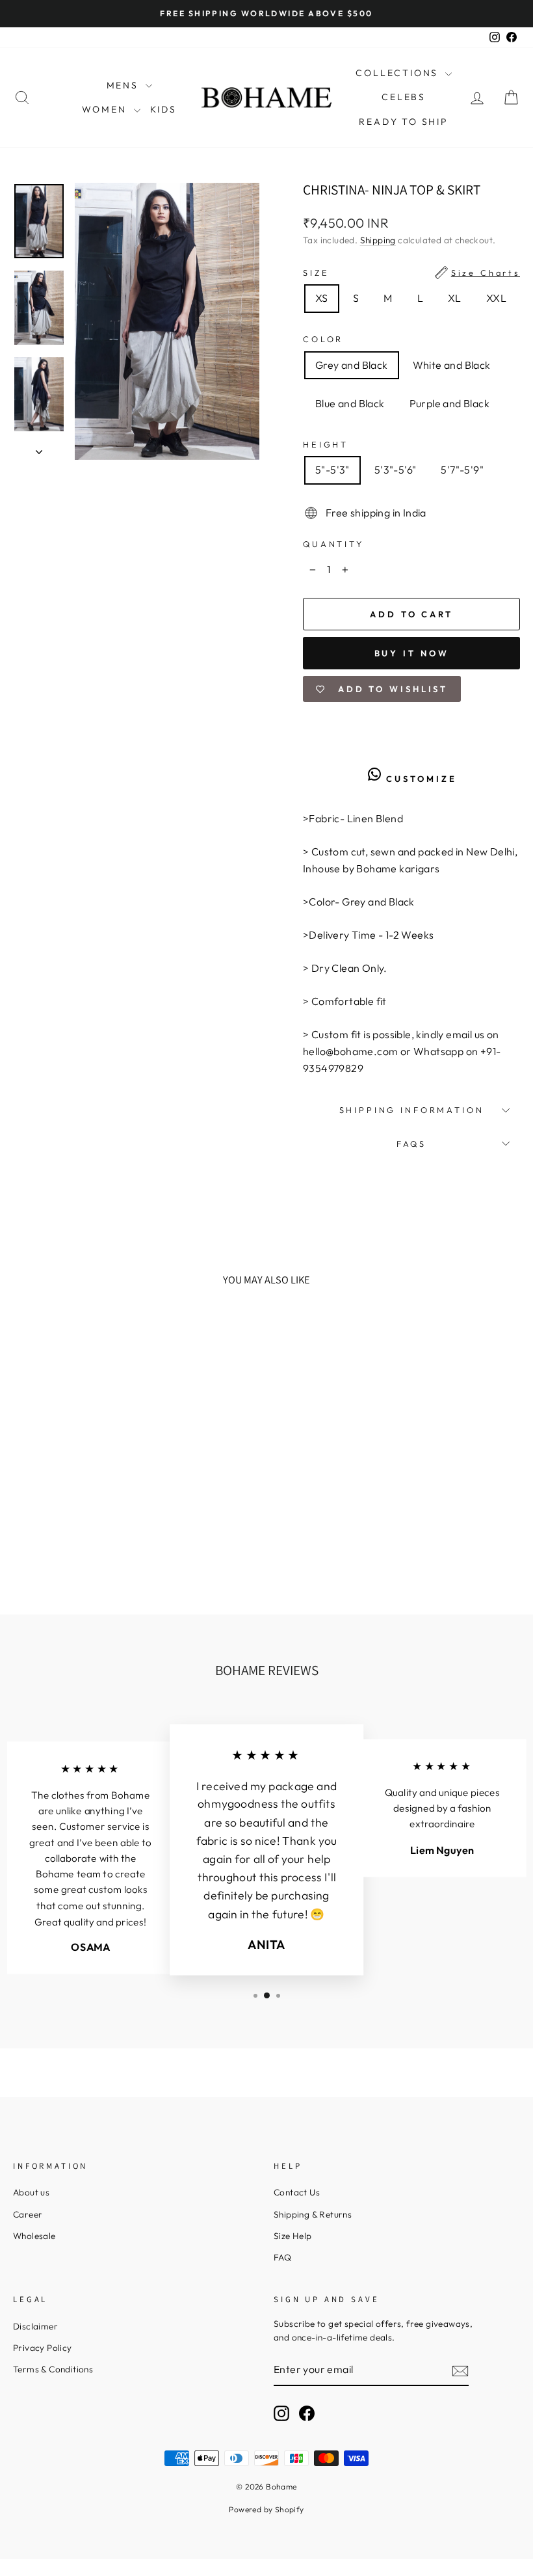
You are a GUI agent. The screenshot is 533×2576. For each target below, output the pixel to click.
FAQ (282, 2257)
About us (31, 2192)
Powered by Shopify (266, 2509)
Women (106, 109)
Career (28, 2214)
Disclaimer (35, 2326)
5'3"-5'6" (396, 470)
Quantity (333, 544)
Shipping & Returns (313, 2214)
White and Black (452, 365)
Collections (399, 73)
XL (455, 298)
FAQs (411, 1144)
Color (323, 339)
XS (322, 298)
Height (326, 444)
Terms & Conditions (53, 2369)
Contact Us (297, 2192)
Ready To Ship (403, 122)
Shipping (378, 240)
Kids (163, 109)
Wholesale (34, 2236)
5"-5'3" (332, 470)
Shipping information (412, 1110)
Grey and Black (352, 365)
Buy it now (412, 653)
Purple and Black (449, 403)
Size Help (293, 2236)
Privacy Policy (43, 2348)
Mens (124, 85)
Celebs (404, 97)
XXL (496, 298)
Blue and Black (350, 403)
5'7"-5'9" (462, 470)
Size (411, 273)
